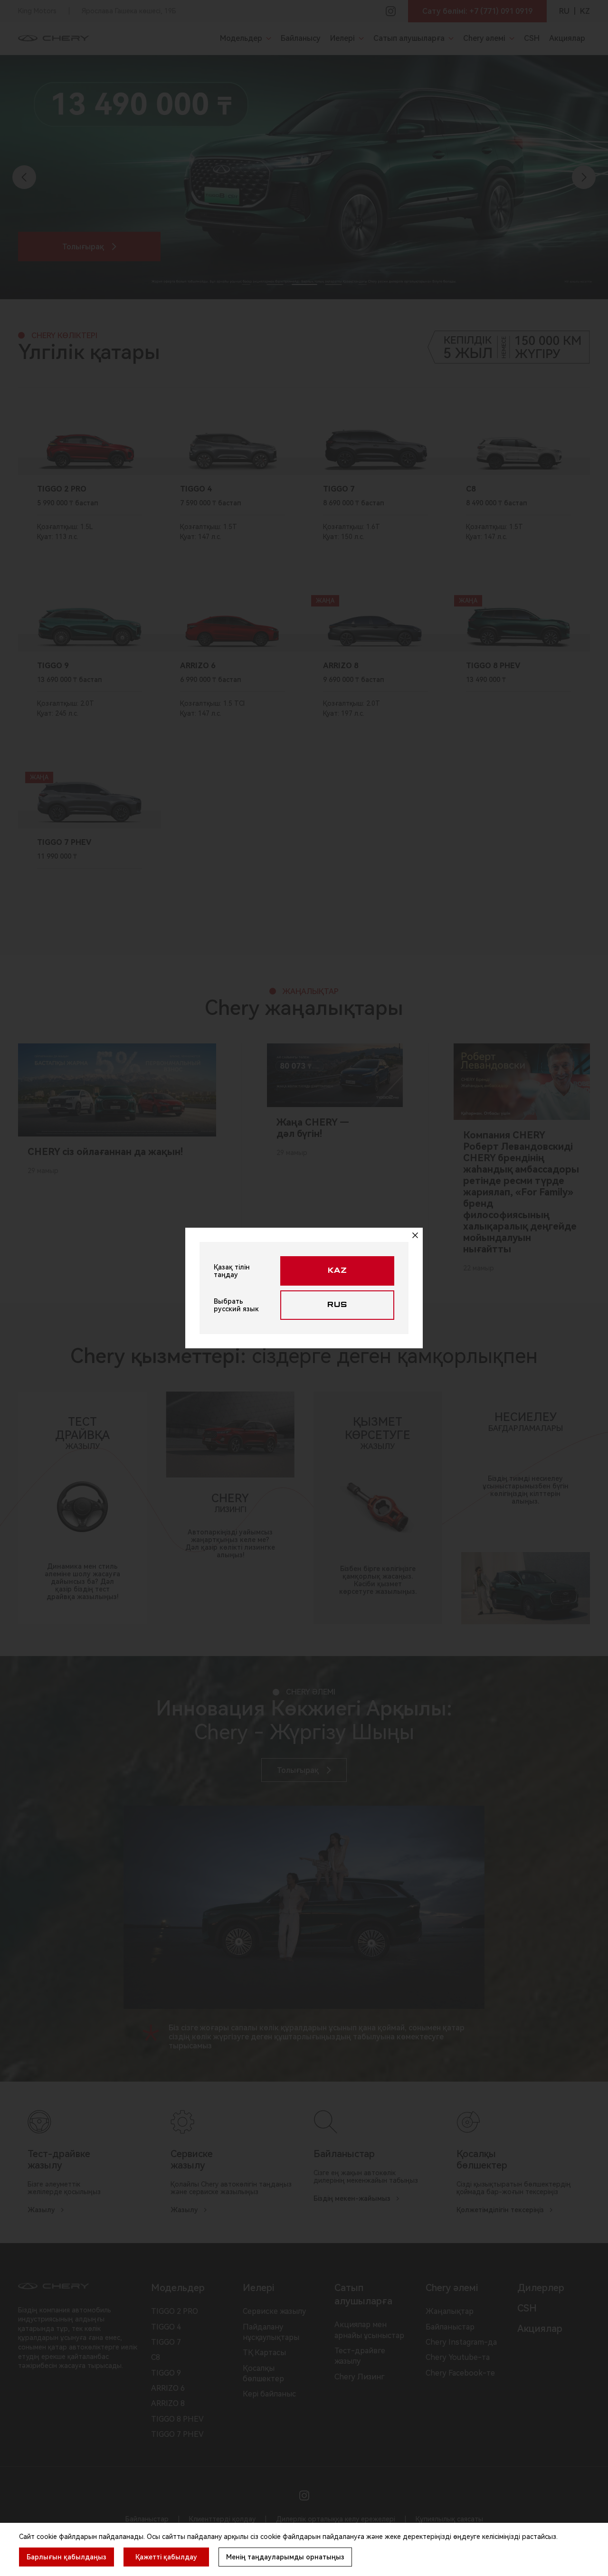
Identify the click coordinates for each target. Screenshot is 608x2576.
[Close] (415, 1235)
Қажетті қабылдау (166, 2557)
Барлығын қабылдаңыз (66, 2557)
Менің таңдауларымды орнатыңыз (285, 2557)
